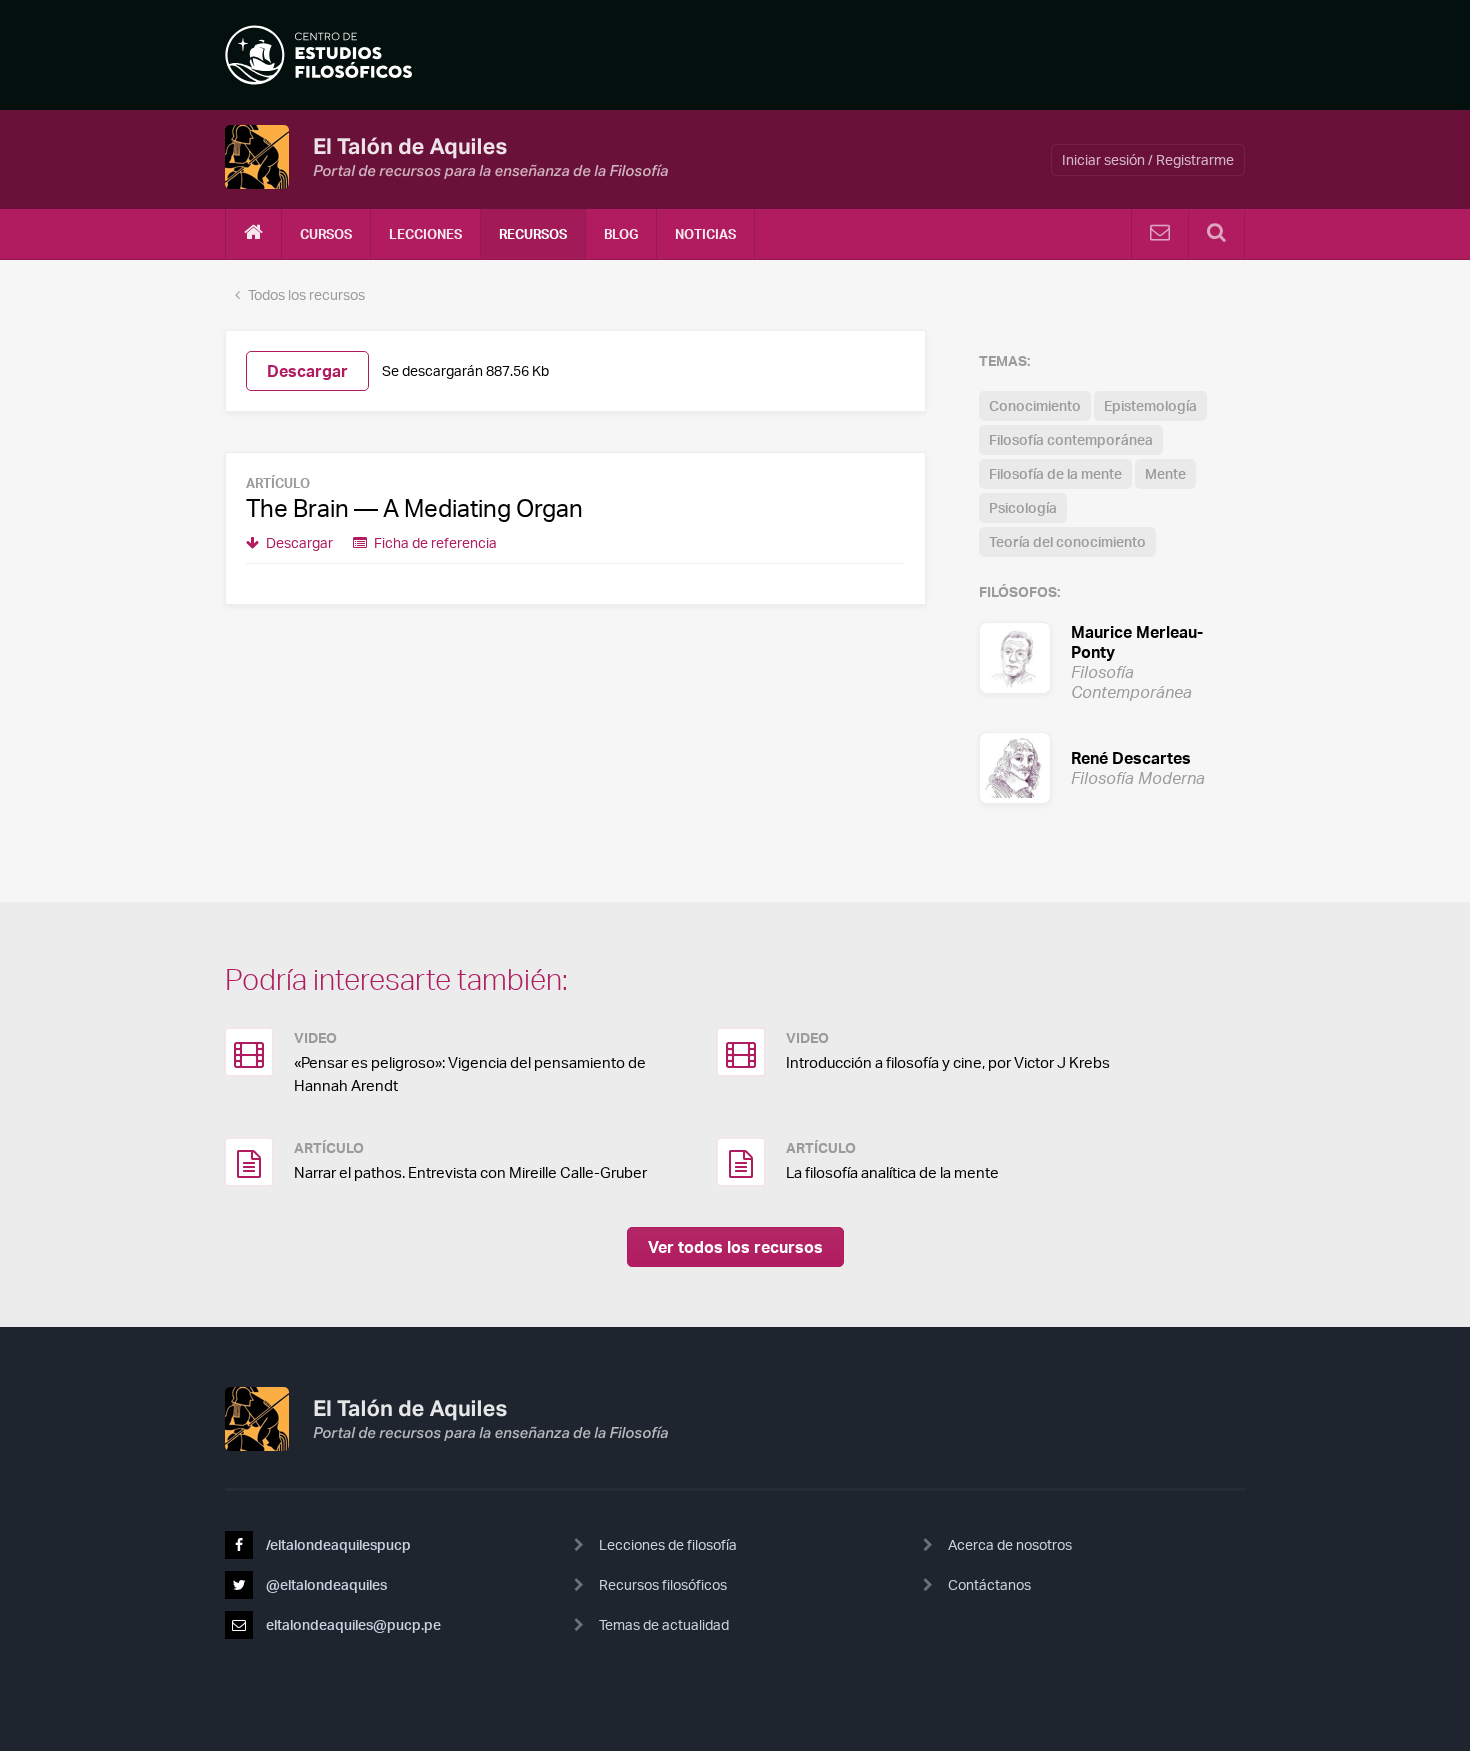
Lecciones (425, 234)
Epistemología (1150, 405)
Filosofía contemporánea (1071, 439)
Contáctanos (989, 1584)
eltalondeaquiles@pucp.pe (352, 1624)
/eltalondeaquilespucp (337, 1544)
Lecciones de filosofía (668, 1544)
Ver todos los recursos (735, 1247)
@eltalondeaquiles (325, 1584)
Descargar (307, 371)
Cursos (326, 234)
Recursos (533, 234)
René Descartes (1112, 767)
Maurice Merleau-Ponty (1112, 657)
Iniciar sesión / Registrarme (1148, 159)
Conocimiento (1035, 405)
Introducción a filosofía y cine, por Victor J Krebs (948, 1062)
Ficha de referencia (434, 542)
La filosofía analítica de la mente (892, 1172)
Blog (621, 234)
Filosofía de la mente (1055, 473)
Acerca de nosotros (1010, 1544)
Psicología (1023, 507)
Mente (1165, 473)
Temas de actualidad (664, 1624)
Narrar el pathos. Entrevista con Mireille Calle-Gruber (470, 1172)
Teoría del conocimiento (1067, 541)
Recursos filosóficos (663, 1584)
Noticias (705, 234)
